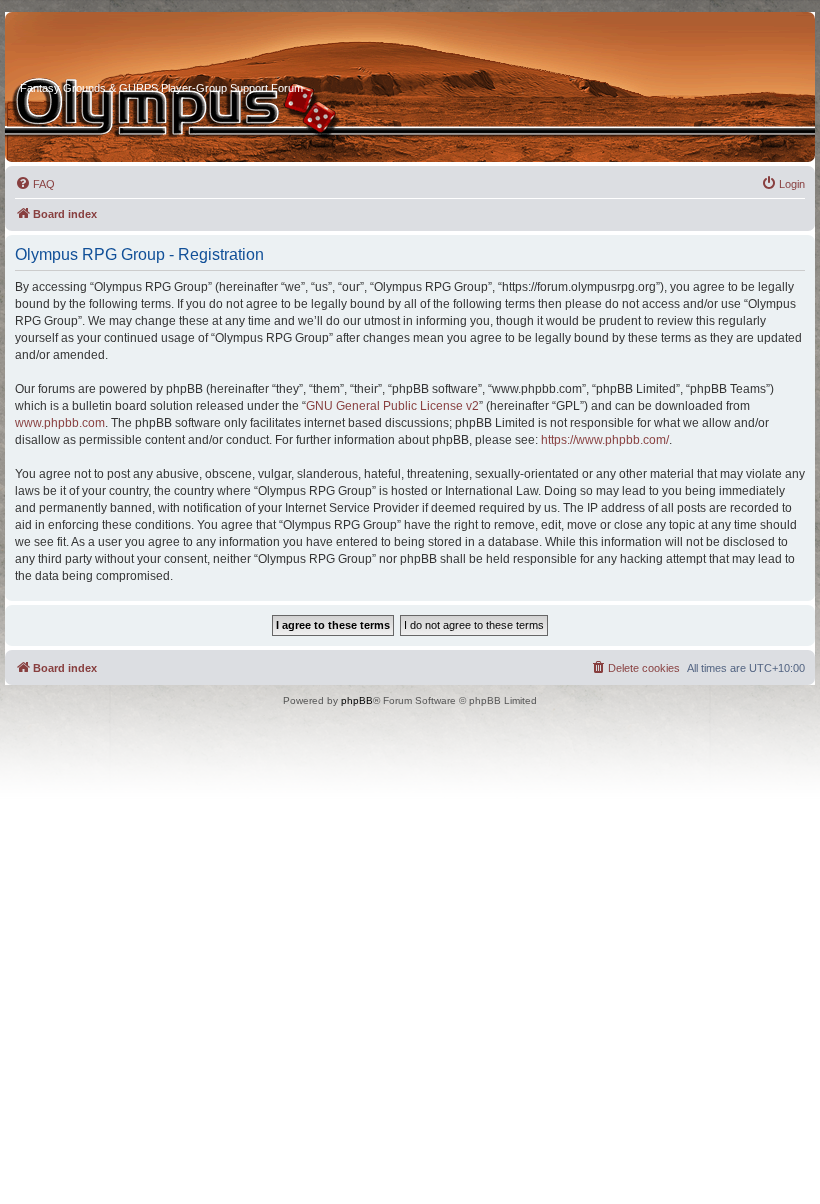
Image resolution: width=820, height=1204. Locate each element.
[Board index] (96, 49)
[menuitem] (35, 184)
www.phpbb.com (60, 423)
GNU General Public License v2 (392, 406)
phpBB (357, 700)
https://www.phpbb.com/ (605, 440)
